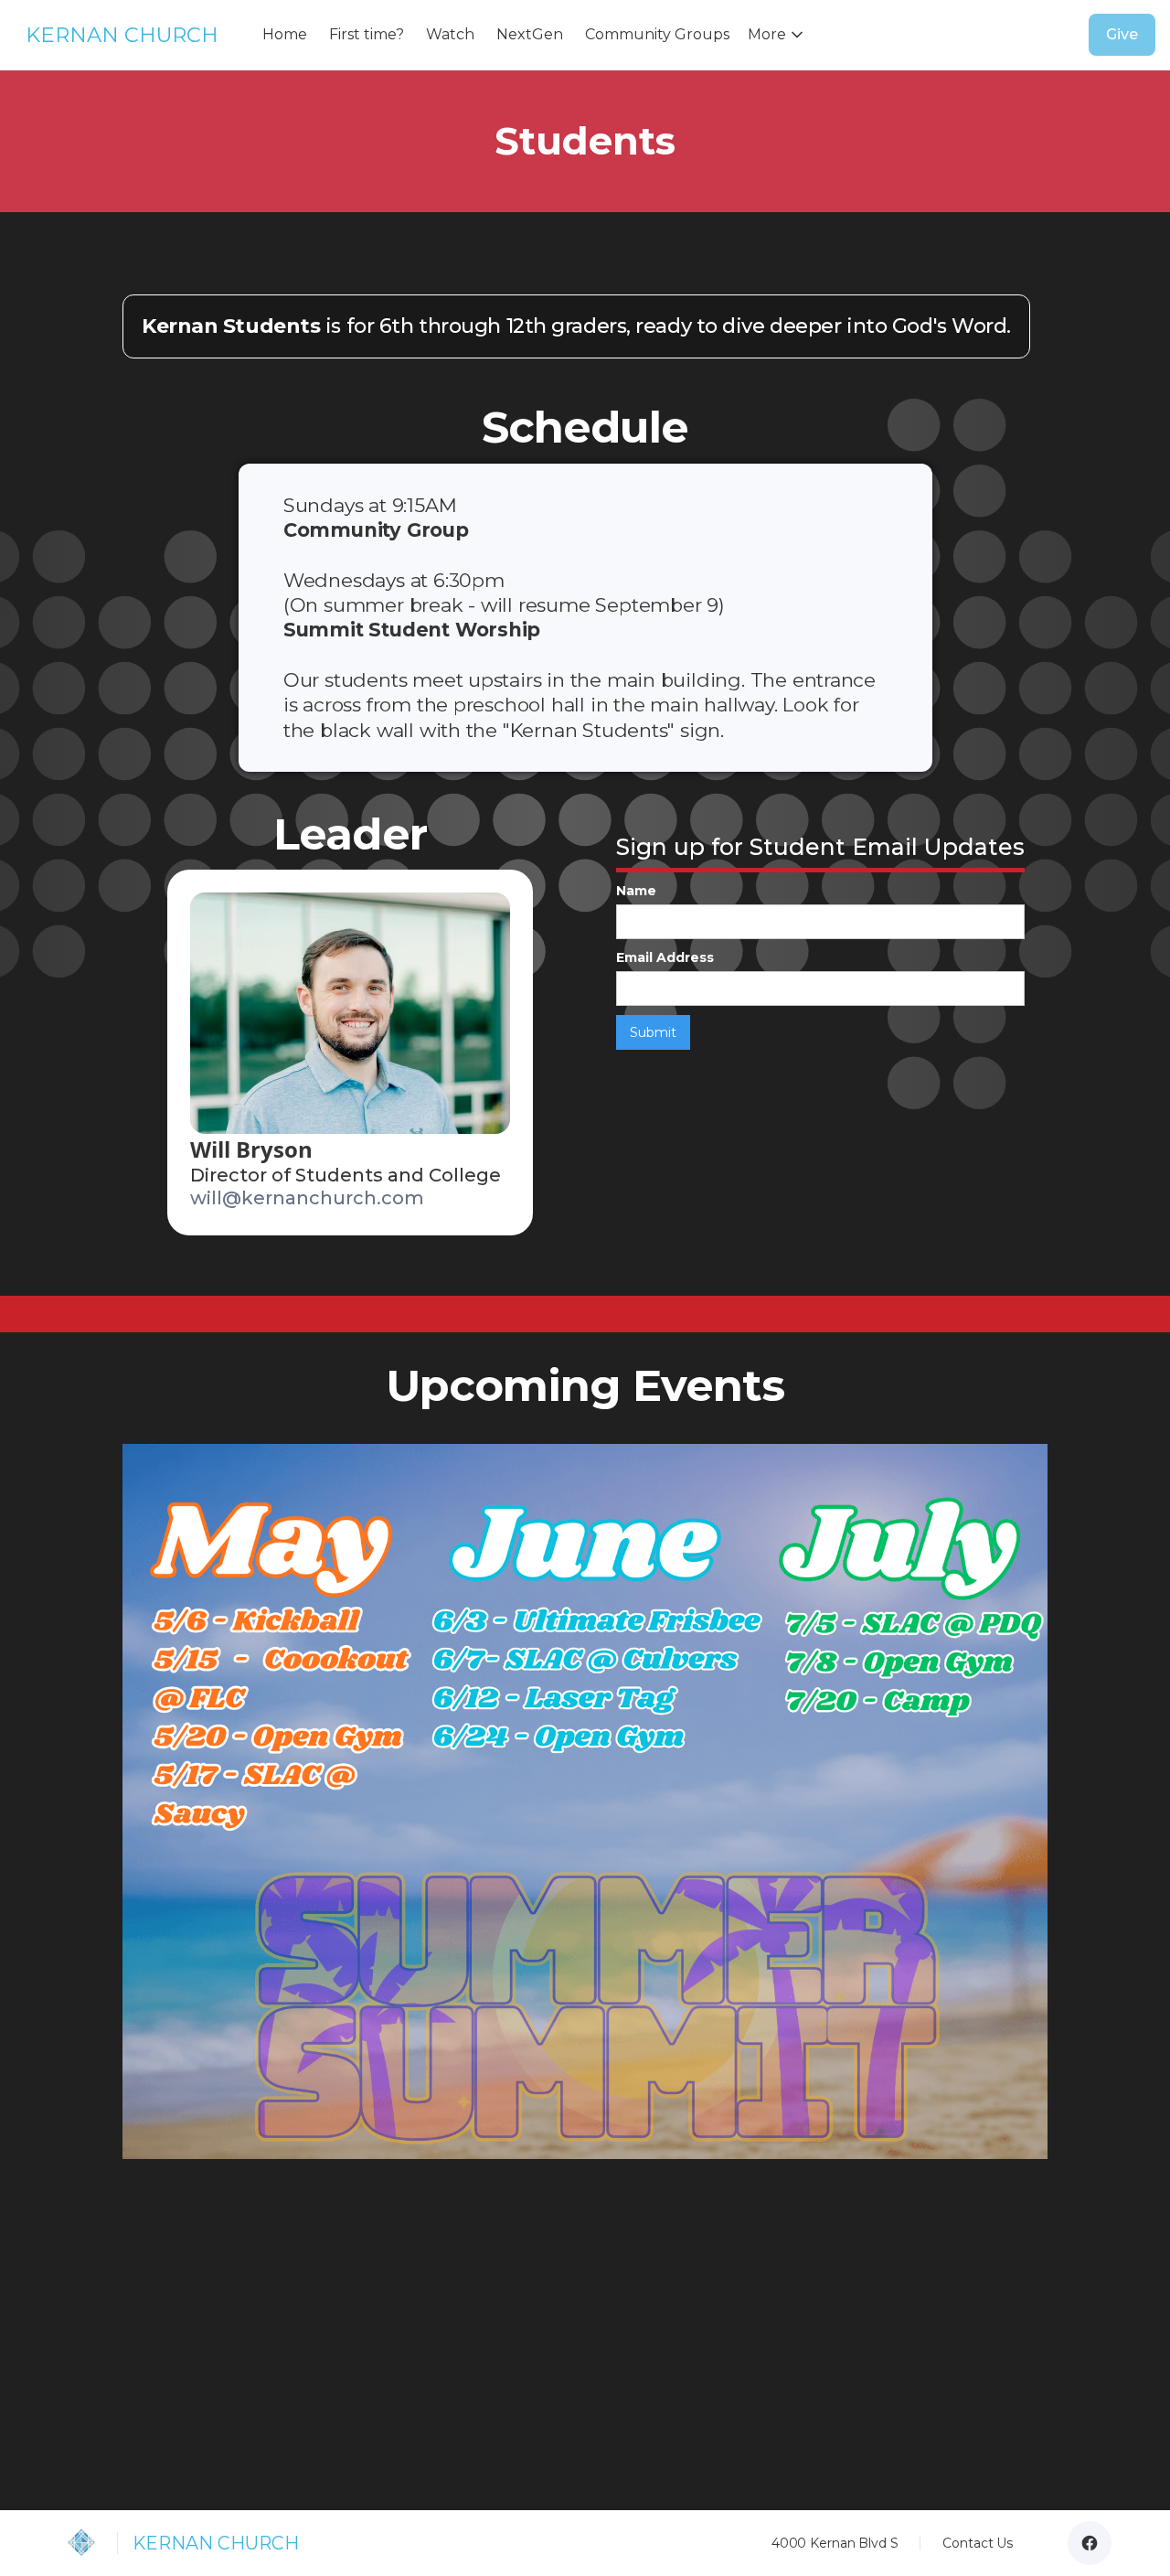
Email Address (665, 957)
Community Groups (657, 34)
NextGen (530, 34)
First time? (367, 34)
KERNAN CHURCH (122, 35)
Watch (450, 34)
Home (285, 34)
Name (636, 891)
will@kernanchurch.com (307, 1198)
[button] (779, 35)
